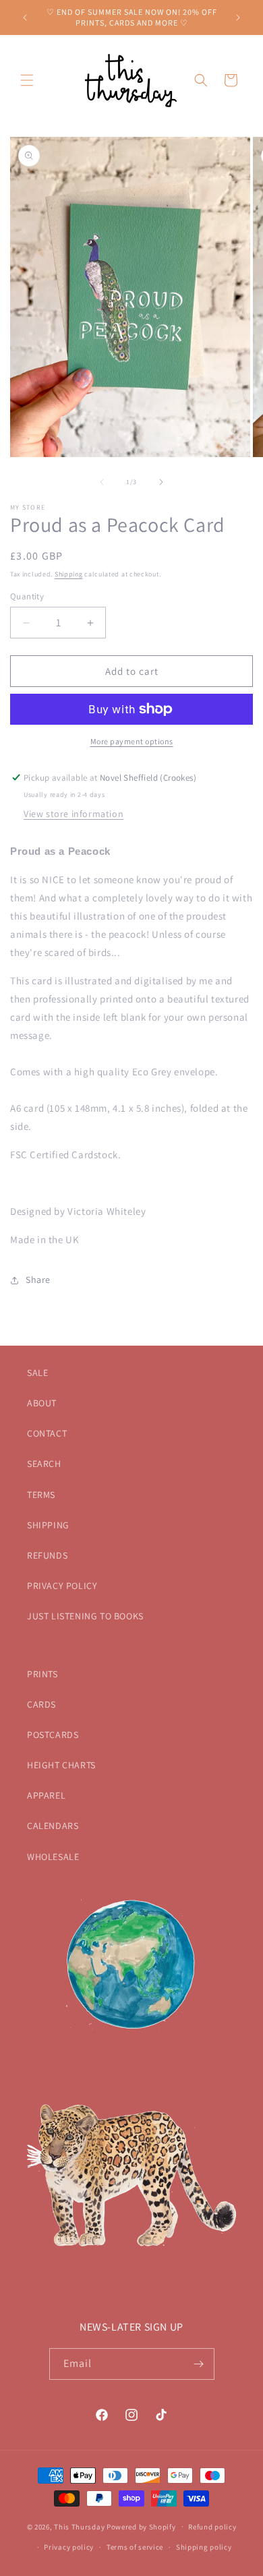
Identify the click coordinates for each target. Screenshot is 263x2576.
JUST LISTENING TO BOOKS (85, 1616)
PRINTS (42, 1674)
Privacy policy (69, 2547)
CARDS (41, 1704)
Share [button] (38, 1280)
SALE (37, 1373)
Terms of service (135, 2547)
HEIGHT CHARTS (61, 1765)
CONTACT (47, 1433)
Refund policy (212, 2527)
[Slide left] (102, 482)
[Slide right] (161, 482)
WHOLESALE (53, 1857)
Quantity (27, 596)
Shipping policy (204, 2547)
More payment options (132, 741)
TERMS (41, 1495)
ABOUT (42, 1403)
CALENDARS (53, 1826)
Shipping (69, 574)
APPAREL (46, 1795)
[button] (27, 80)
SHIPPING (48, 1525)
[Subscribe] (199, 2364)
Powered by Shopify (141, 2526)
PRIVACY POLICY (62, 1586)
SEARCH (44, 1464)
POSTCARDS (53, 1735)
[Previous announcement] (25, 18)
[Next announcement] (238, 18)
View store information (74, 814)
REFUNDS (47, 1555)
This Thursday (79, 2526)
